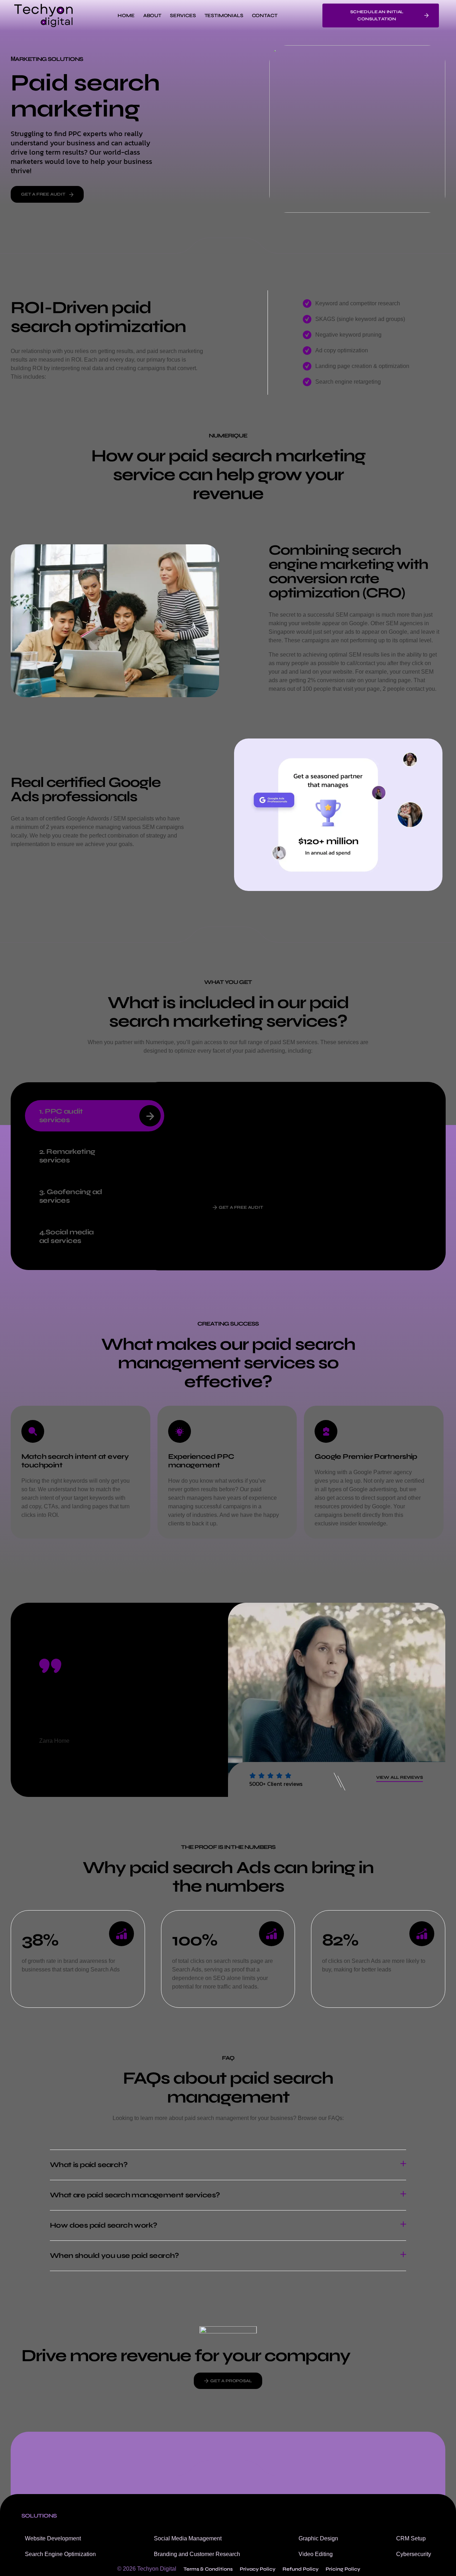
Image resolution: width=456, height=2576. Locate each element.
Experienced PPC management (201, 1461)
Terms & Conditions (208, 2569)
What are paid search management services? (135, 2195)
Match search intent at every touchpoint (75, 1461)
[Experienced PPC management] (180, 1431)
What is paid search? (89, 2165)
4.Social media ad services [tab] (66, 1236)
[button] (228, 2165)
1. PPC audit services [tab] (61, 1116)
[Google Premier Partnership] (326, 1431)
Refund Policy (300, 2569)
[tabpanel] (300, 1161)
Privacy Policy (258, 2569)
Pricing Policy (343, 2569)
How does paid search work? (103, 2225)
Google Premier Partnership (366, 1457)
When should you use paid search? (115, 2256)
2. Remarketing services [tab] (67, 1156)
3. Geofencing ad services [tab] (71, 1196)
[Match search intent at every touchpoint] (33, 1431)
